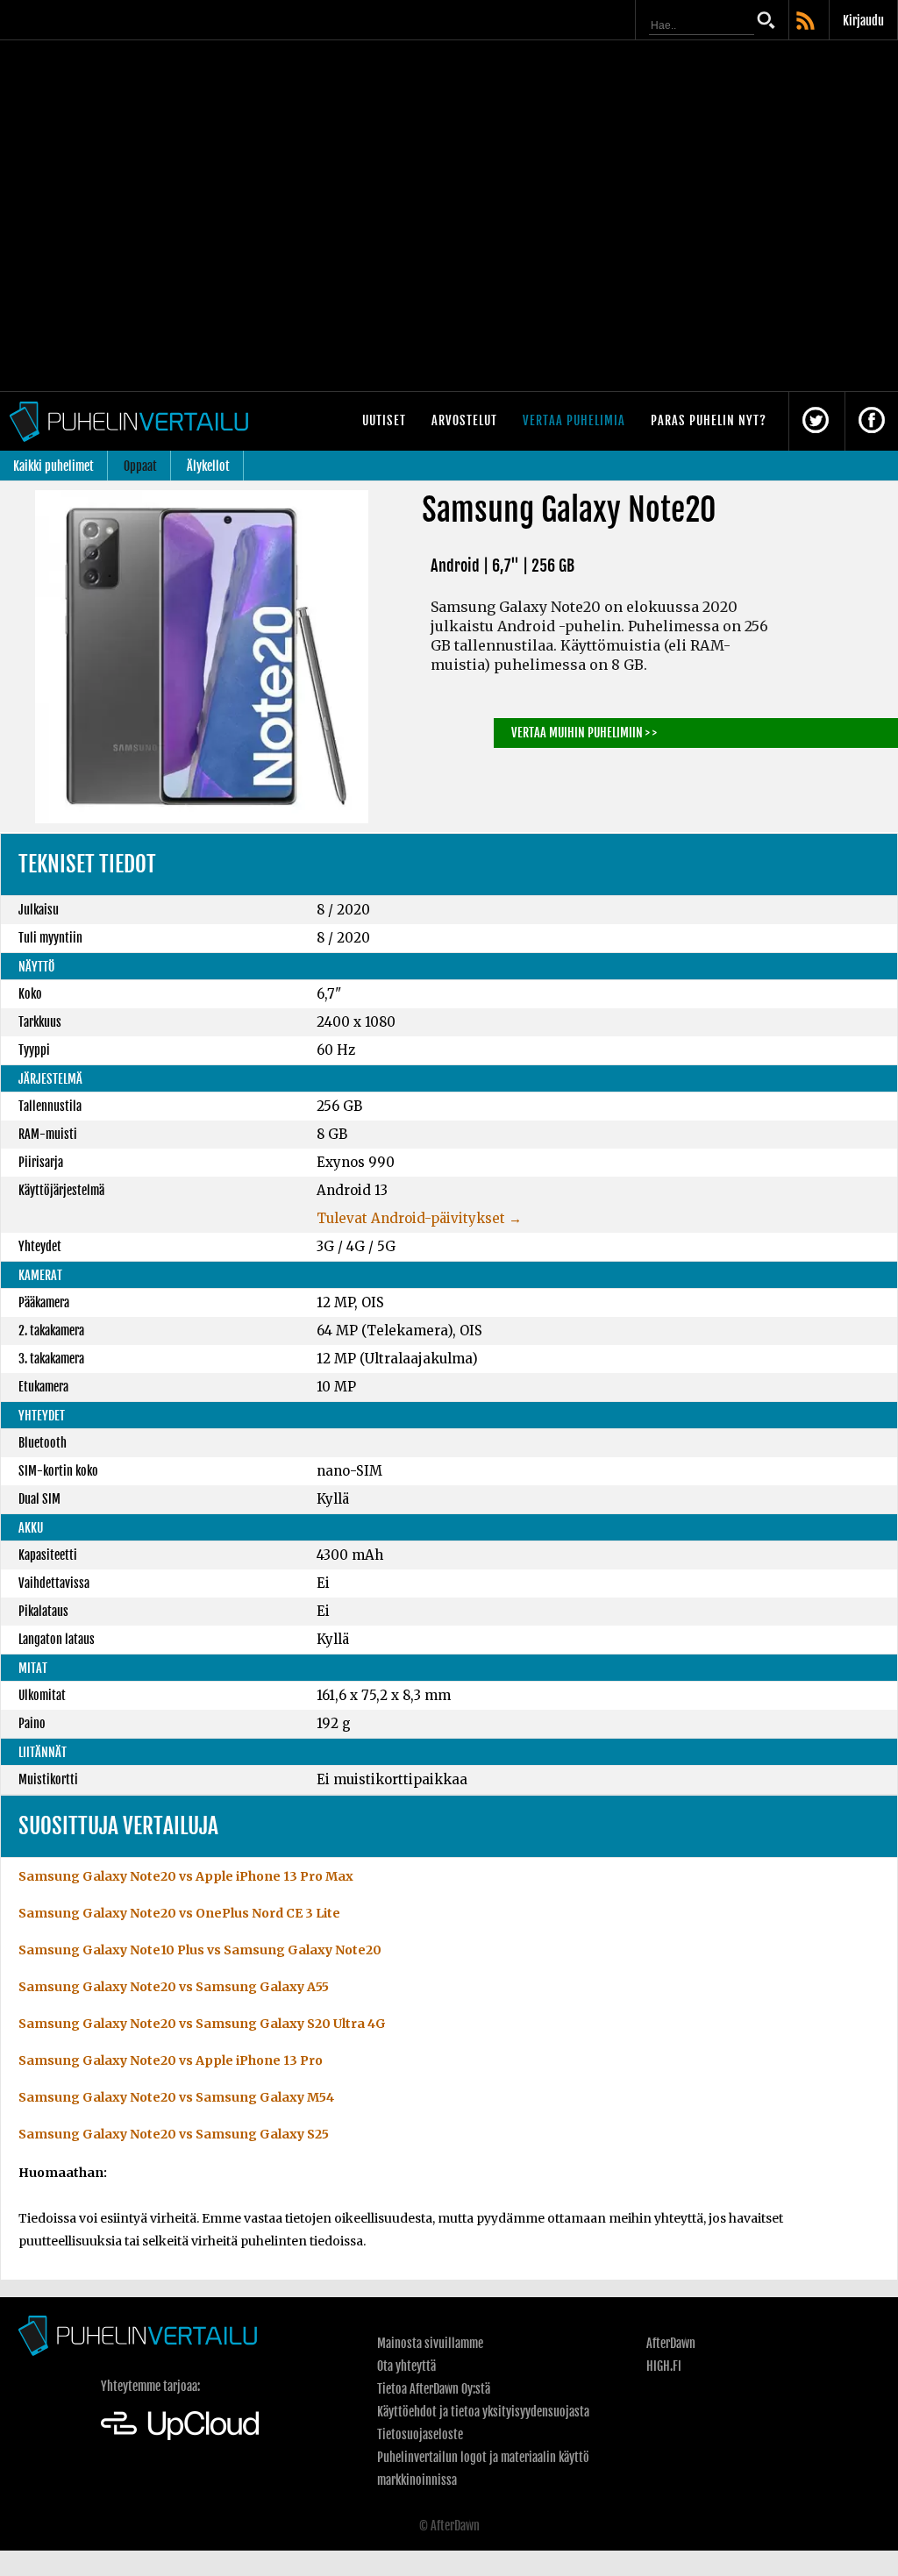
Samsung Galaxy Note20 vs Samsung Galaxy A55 (174, 1987)
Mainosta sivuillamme (430, 2343)
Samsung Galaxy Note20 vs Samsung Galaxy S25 (174, 2134)
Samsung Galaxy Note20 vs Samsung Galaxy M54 (176, 2097)
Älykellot (208, 466)
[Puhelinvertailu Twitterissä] (816, 421)
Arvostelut (464, 420)
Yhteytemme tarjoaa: (150, 2386)
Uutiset (384, 420)
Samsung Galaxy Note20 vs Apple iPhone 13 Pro (171, 2060)
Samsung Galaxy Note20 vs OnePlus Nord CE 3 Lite (179, 1913)
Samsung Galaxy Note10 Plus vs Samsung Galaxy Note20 (200, 1950)
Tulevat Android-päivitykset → (419, 1218)
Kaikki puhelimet (53, 466)
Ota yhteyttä (406, 2366)
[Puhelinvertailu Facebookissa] (872, 421)
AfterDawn (671, 2343)
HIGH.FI (664, 2366)
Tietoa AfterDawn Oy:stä (434, 2389)
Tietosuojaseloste (420, 2434)
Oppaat (140, 466)
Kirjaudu (863, 21)
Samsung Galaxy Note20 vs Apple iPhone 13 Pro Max (186, 1876)
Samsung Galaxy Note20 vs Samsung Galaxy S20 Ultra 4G (202, 2024)
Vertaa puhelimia (574, 420)
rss (807, 22)
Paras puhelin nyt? (709, 420)
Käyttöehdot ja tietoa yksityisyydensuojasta (483, 2412)
